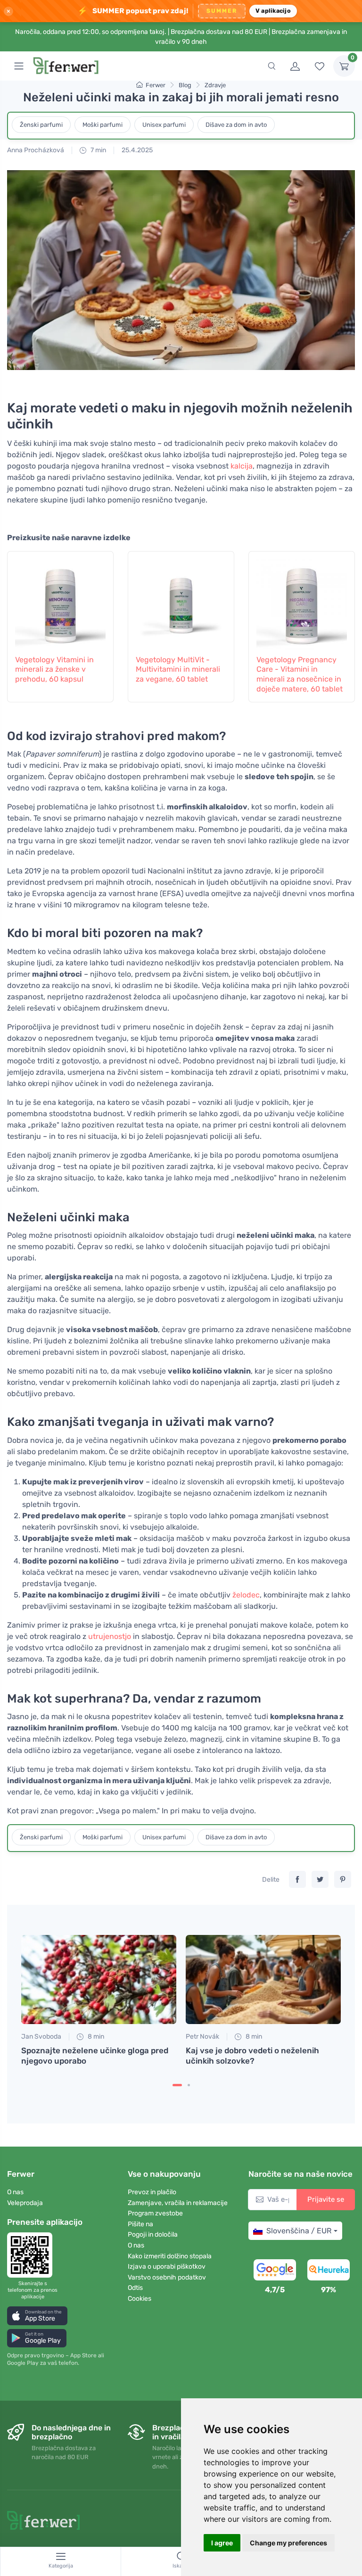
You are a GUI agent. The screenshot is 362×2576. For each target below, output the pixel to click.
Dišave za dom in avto (236, 125)
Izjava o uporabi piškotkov (167, 2267)
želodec (246, 1595)
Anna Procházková (36, 150)
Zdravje (215, 85)
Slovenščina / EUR (299, 2231)
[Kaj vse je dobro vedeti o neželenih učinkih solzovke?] (263, 1979)
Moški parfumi (103, 125)
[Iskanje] (271, 66)
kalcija (242, 466)
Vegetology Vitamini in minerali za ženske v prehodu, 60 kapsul (54, 670)
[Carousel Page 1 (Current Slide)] (177, 2085)
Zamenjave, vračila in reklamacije (178, 2203)
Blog (185, 85)
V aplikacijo (273, 11)
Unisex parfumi (164, 125)
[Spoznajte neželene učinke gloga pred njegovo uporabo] (99, 1979)
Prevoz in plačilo (152, 2192)
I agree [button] (222, 2543)
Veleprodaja (25, 2203)
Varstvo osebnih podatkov (167, 2277)
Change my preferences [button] (288, 2543)
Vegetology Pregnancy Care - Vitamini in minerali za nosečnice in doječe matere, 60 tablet (300, 674)
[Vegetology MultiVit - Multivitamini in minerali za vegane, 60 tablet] (181, 601)
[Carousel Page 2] (189, 2085)
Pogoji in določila (153, 2234)
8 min (95, 2037)
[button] (37, 2316)
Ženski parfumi (41, 125)
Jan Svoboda (41, 2037)
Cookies (140, 2299)
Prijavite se (326, 2199)
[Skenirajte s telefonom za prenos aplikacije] (33, 2255)
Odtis (135, 2288)
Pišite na (140, 2224)
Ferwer (156, 85)
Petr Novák (202, 2037)
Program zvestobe (155, 2213)
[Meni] (19, 66)
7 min (98, 150)
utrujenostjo (110, 1636)
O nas (15, 2192)
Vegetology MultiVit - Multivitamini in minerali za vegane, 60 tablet (178, 670)
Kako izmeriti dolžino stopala (170, 2256)
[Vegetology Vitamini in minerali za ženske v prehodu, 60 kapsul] (60, 601)
